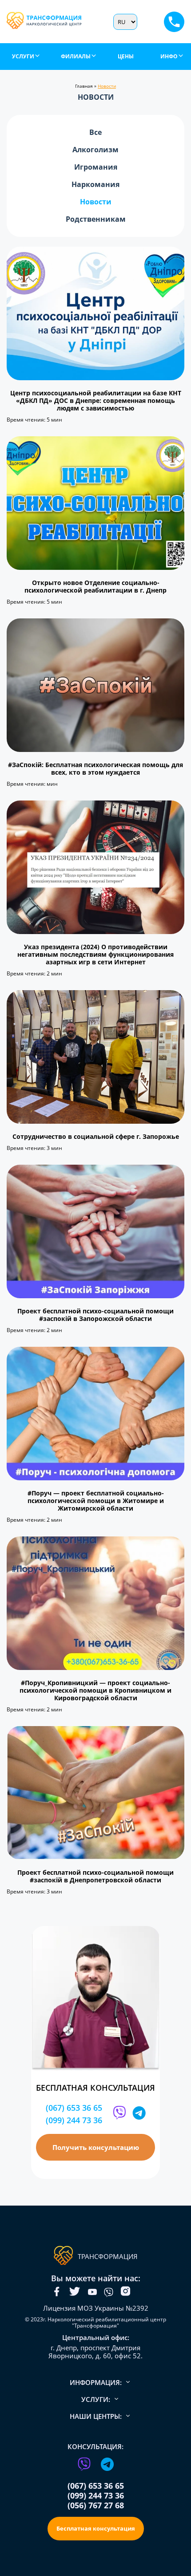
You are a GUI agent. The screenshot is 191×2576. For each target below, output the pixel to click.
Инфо (169, 56)
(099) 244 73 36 (74, 2120)
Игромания (96, 167)
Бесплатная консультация (96, 2528)
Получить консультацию (96, 2147)
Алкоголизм (95, 150)
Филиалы (76, 56)
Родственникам (96, 219)
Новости (96, 202)
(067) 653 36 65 (74, 2108)
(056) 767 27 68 (96, 2505)
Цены (126, 56)
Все (95, 132)
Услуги (23, 56)
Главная (84, 86)
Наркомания (95, 185)
